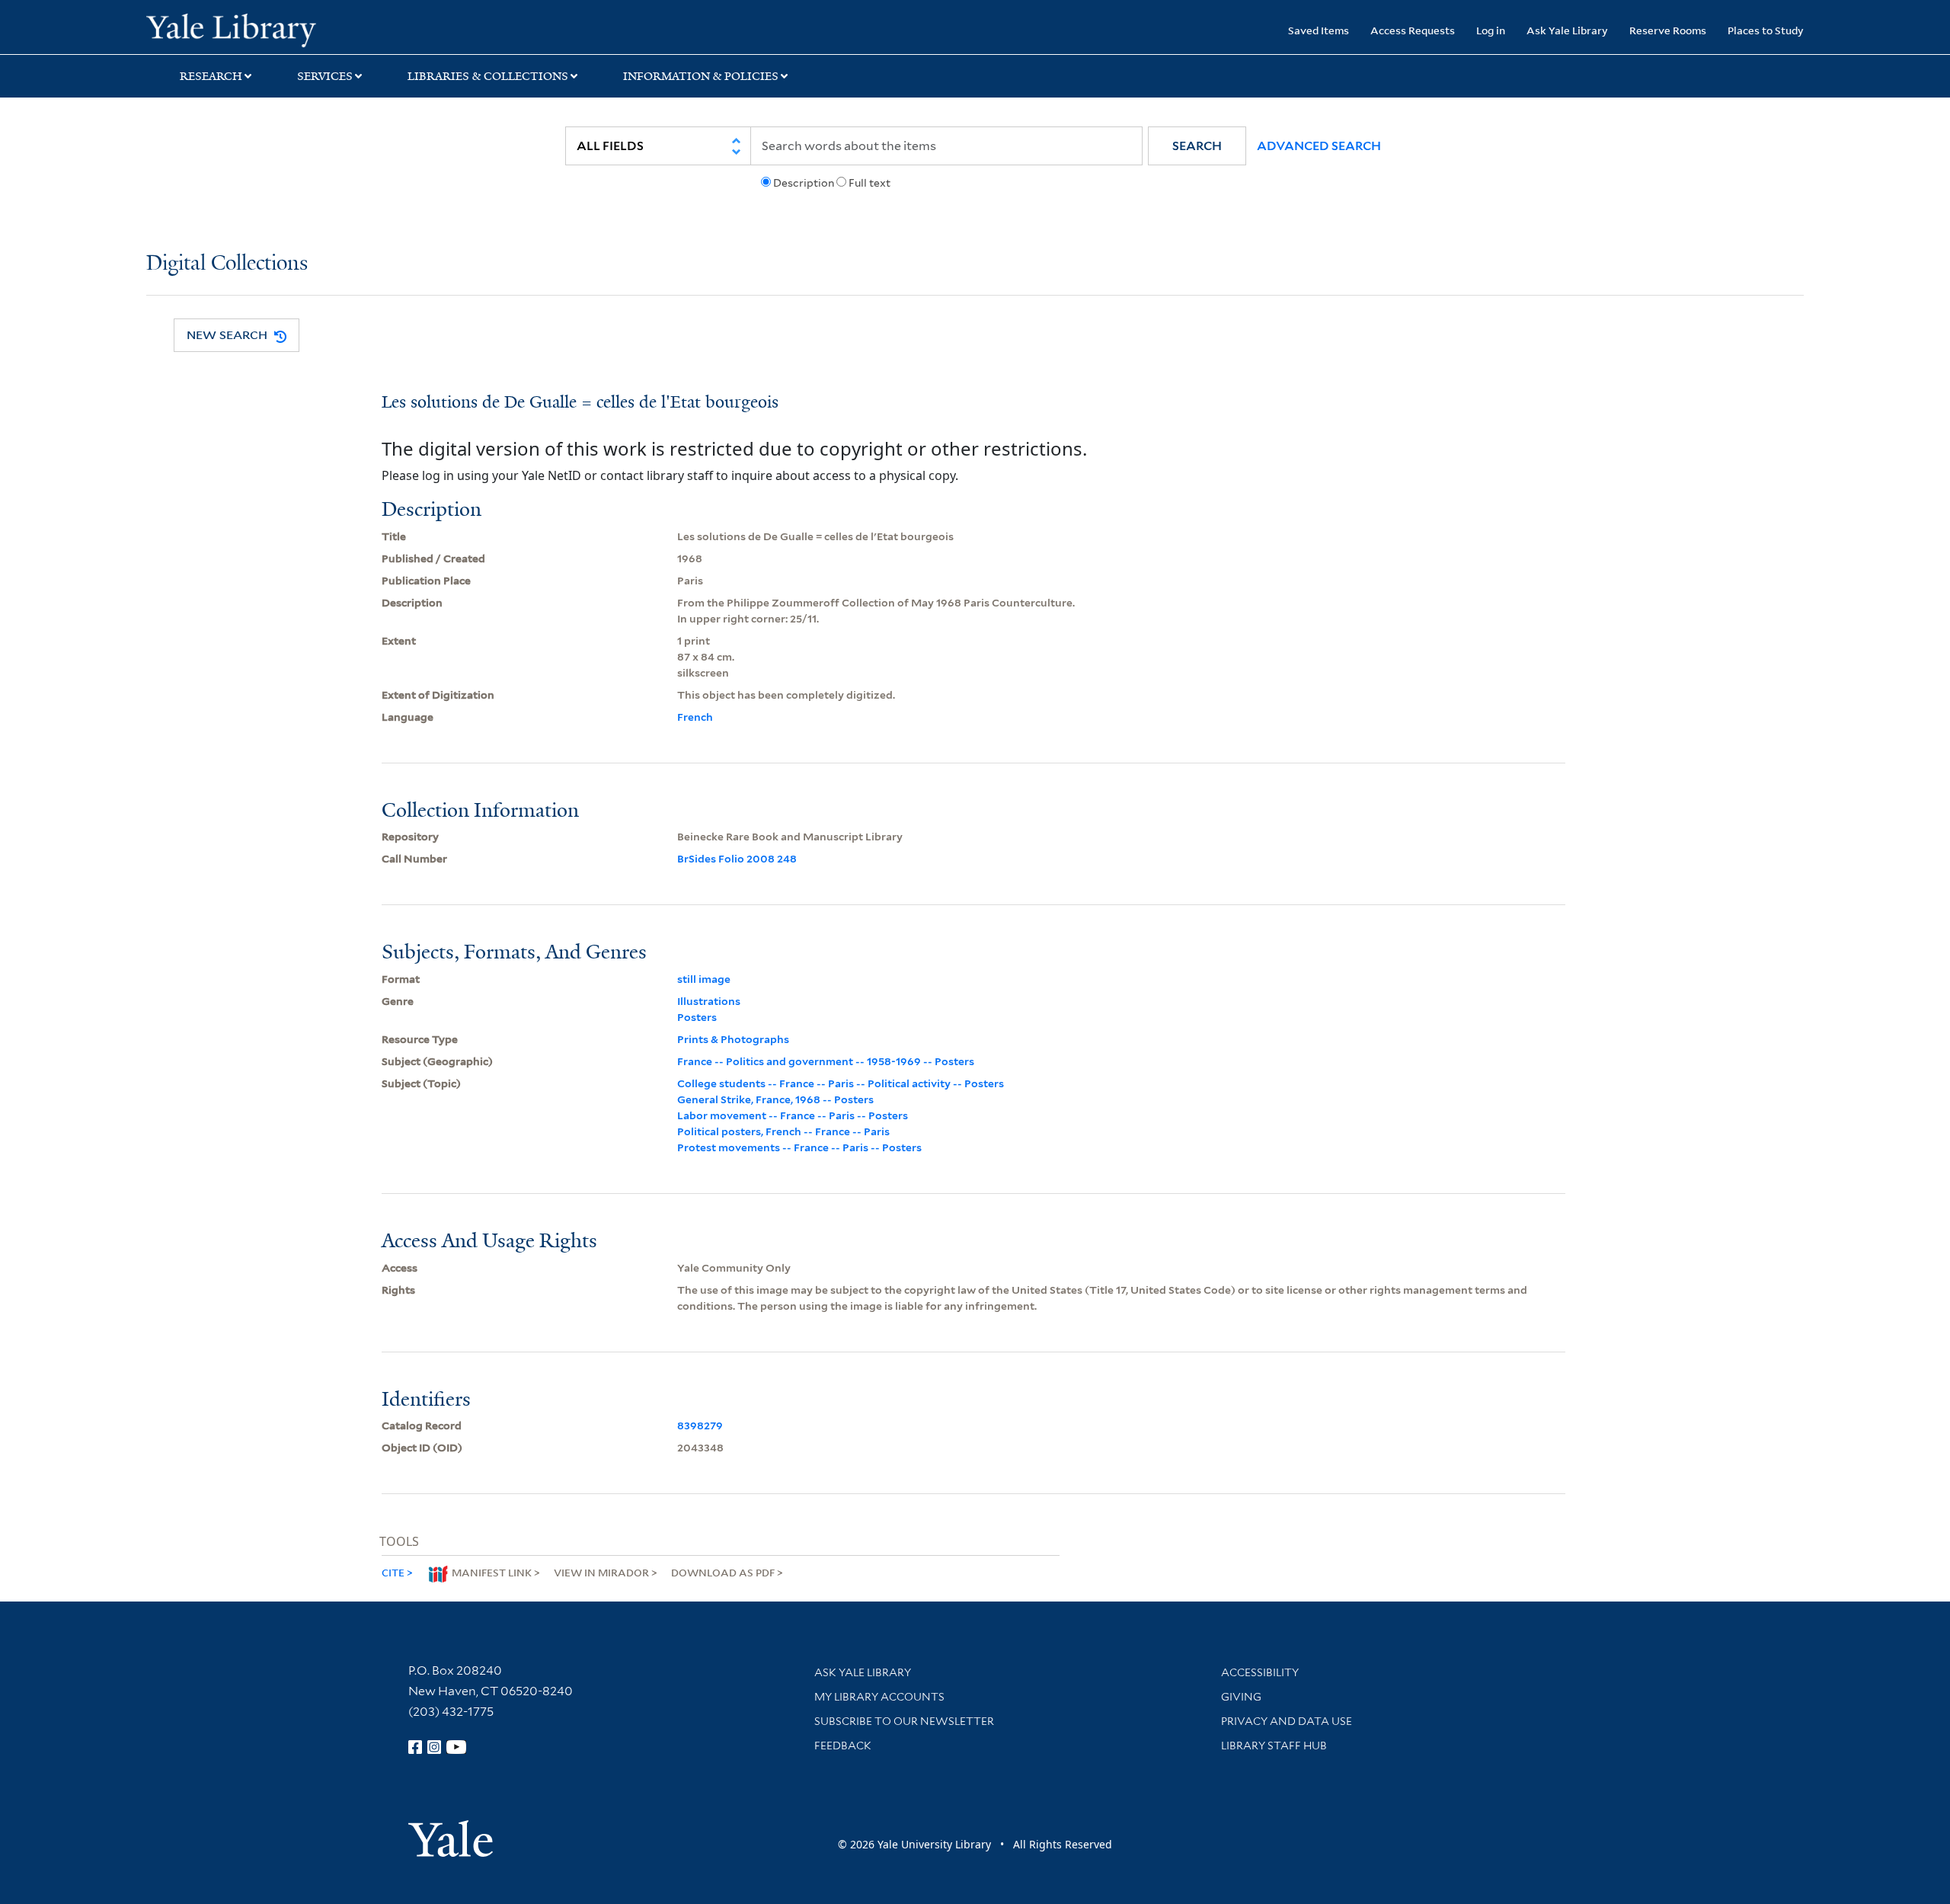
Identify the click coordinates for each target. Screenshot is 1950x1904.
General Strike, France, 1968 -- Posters (775, 1099)
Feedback (843, 1746)
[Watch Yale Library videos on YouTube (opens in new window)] (456, 1747)
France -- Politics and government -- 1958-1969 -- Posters (826, 1061)
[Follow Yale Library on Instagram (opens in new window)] (434, 1747)
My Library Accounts (879, 1697)
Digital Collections (227, 264)
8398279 (700, 1426)
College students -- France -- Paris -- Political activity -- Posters (841, 1083)
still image (704, 979)
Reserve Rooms (1668, 30)
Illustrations (709, 1001)
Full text (870, 183)
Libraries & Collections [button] (488, 76)
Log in (1491, 30)
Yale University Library (270, 29)
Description (804, 183)
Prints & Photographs (733, 1039)
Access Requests (1413, 30)
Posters (697, 1017)
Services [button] (325, 76)
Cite (393, 1572)
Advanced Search (1319, 146)
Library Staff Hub (1274, 1746)
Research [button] (211, 76)
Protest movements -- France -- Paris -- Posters (799, 1147)
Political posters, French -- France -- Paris (783, 1131)
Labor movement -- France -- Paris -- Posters (793, 1115)
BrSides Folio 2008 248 (737, 859)
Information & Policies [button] (701, 76)
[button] (1197, 146)
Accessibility (1260, 1672)
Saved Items (1319, 30)
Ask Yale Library (1567, 30)
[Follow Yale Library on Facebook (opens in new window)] (415, 1747)
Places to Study (1766, 30)
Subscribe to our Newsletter (904, 1721)
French (695, 717)
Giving (1241, 1697)
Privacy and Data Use (1287, 1721)
